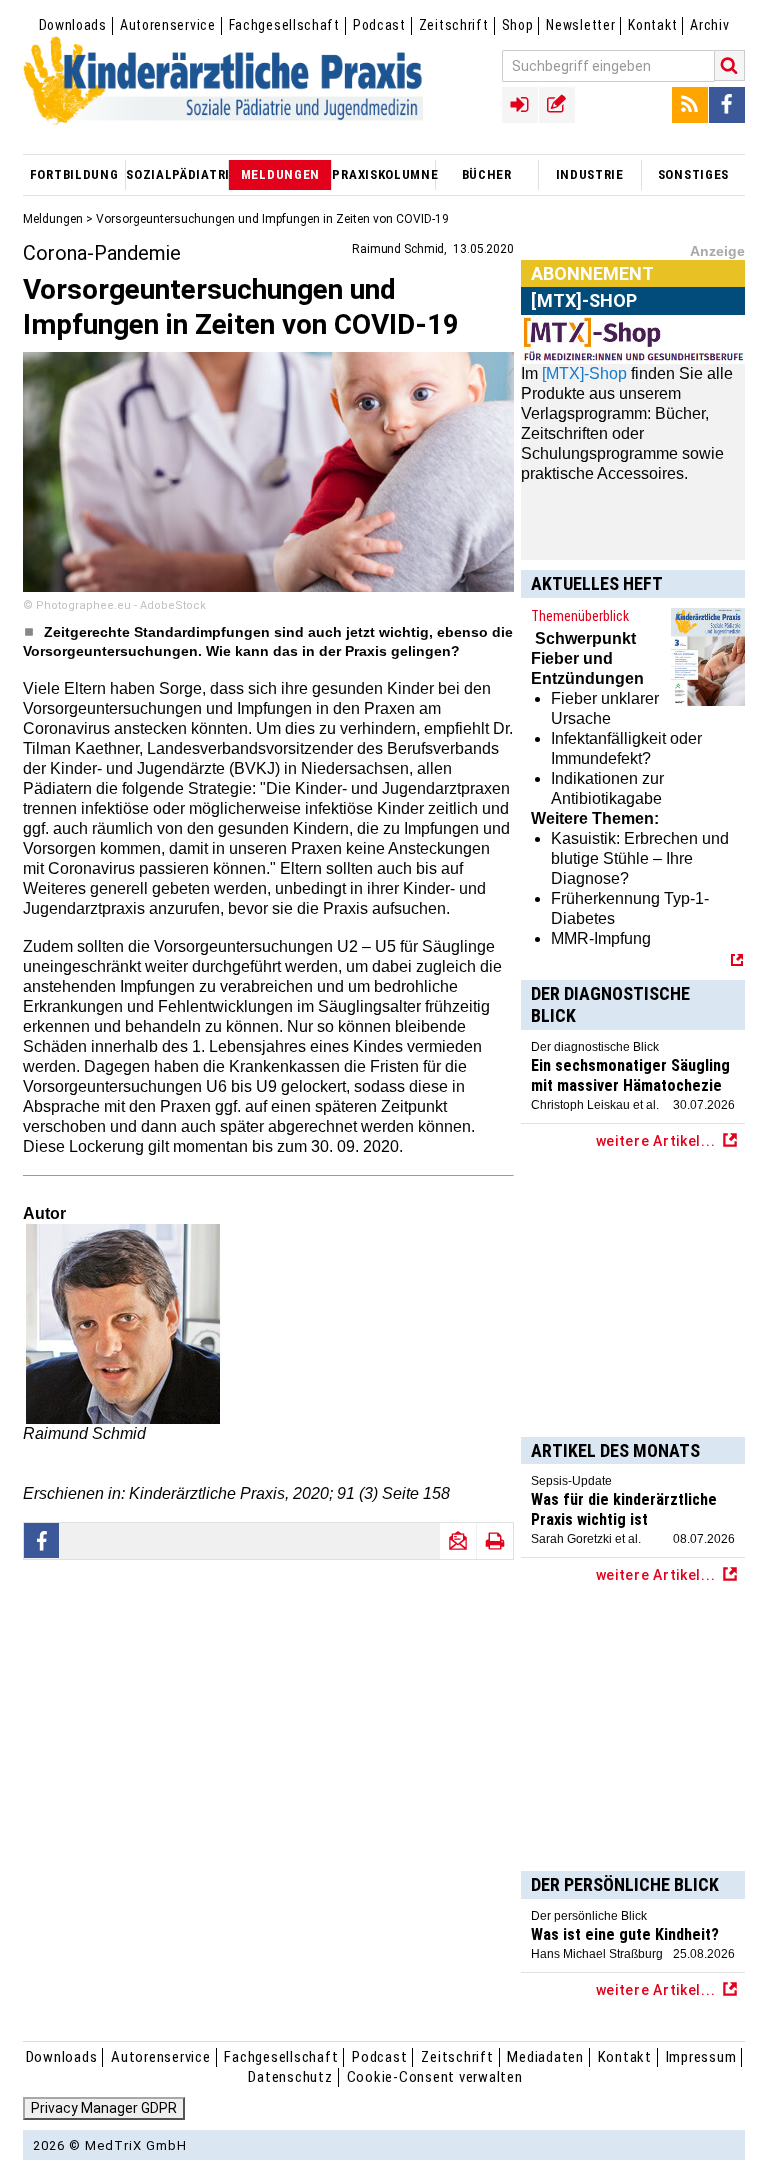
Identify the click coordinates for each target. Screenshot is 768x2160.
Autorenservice (168, 25)
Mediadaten (545, 2057)
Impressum (701, 2057)
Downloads (73, 25)
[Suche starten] (730, 65)
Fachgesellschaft (284, 25)
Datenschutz (290, 2077)
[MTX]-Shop (584, 373)
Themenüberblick (580, 616)
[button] (42, 1540)
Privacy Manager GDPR (104, 2108)
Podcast (379, 25)
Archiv (709, 25)
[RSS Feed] (690, 105)
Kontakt (652, 25)
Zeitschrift (454, 25)
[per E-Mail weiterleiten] (458, 1541)
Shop (518, 25)
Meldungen (53, 219)
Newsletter (580, 25)
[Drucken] (495, 1541)
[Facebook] (727, 105)
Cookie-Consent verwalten (435, 2077)
